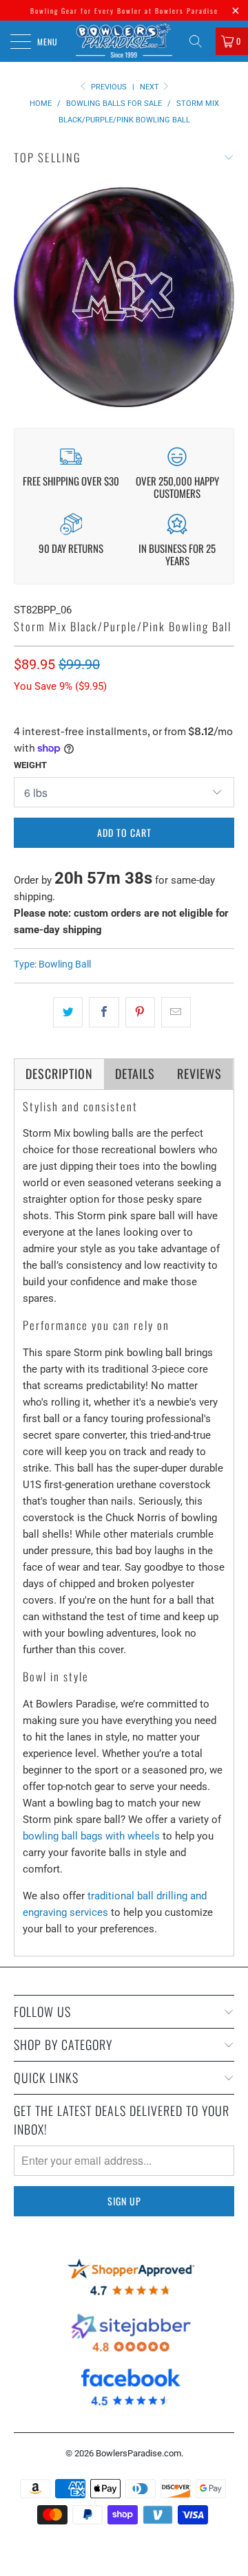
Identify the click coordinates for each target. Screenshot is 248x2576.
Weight (30, 765)
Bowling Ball (65, 964)
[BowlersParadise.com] (124, 41)
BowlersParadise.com (138, 2453)
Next (151, 87)
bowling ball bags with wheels (91, 1836)
